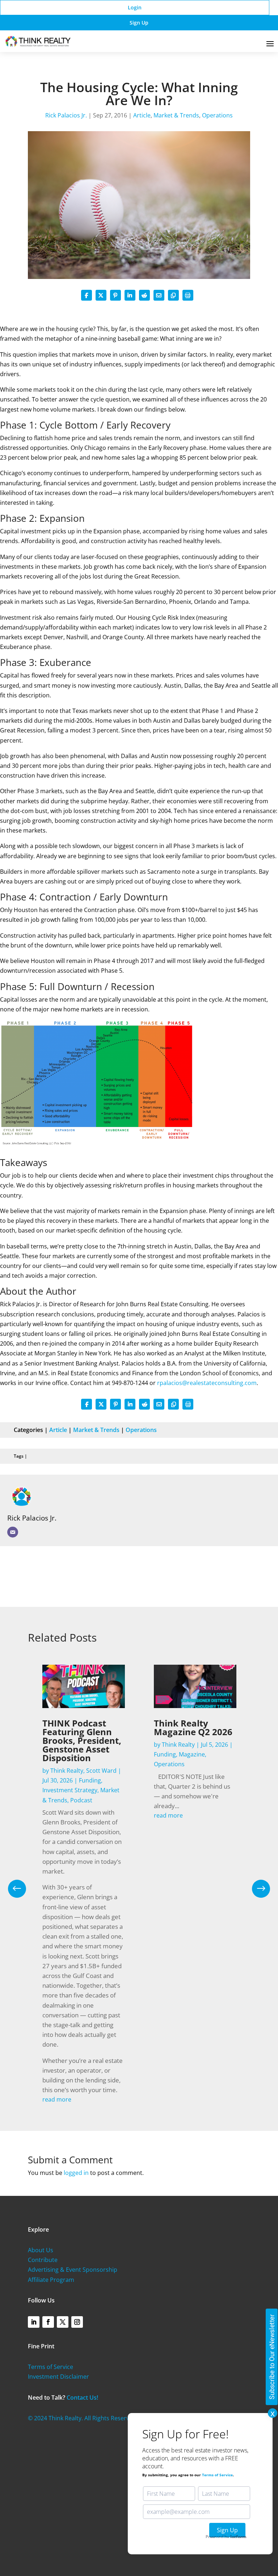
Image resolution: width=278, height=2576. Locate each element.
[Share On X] (101, 295)
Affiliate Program (51, 2280)
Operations (217, 115)
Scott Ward (101, 1771)
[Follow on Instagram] (77, 2322)
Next (256, 1889)
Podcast (81, 1800)
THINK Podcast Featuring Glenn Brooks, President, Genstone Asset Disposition (82, 1740)
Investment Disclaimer (58, 2377)
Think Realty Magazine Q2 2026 (193, 1727)
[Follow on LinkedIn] (34, 2322)
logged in (76, 2173)
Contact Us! (82, 2397)
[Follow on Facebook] (48, 2322)
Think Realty (67, 1771)
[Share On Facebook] (87, 295)
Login (135, 7)
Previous (22, 1889)
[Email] (13, 1532)
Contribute (43, 2260)
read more (57, 2099)
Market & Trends (176, 115)
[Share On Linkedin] (130, 295)
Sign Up (139, 23)
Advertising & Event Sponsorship (73, 2270)
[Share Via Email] (159, 295)
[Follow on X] (63, 2322)
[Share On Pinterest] (115, 295)
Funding (90, 1780)
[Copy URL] (173, 295)
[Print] (188, 295)
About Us (41, 2250)
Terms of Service (50, 2367)
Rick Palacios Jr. (66, 115)
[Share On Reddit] (144, 295)
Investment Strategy (70, 1790)
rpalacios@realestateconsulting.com (207, 1383)
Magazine (192, 1754)
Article (142, 115)
